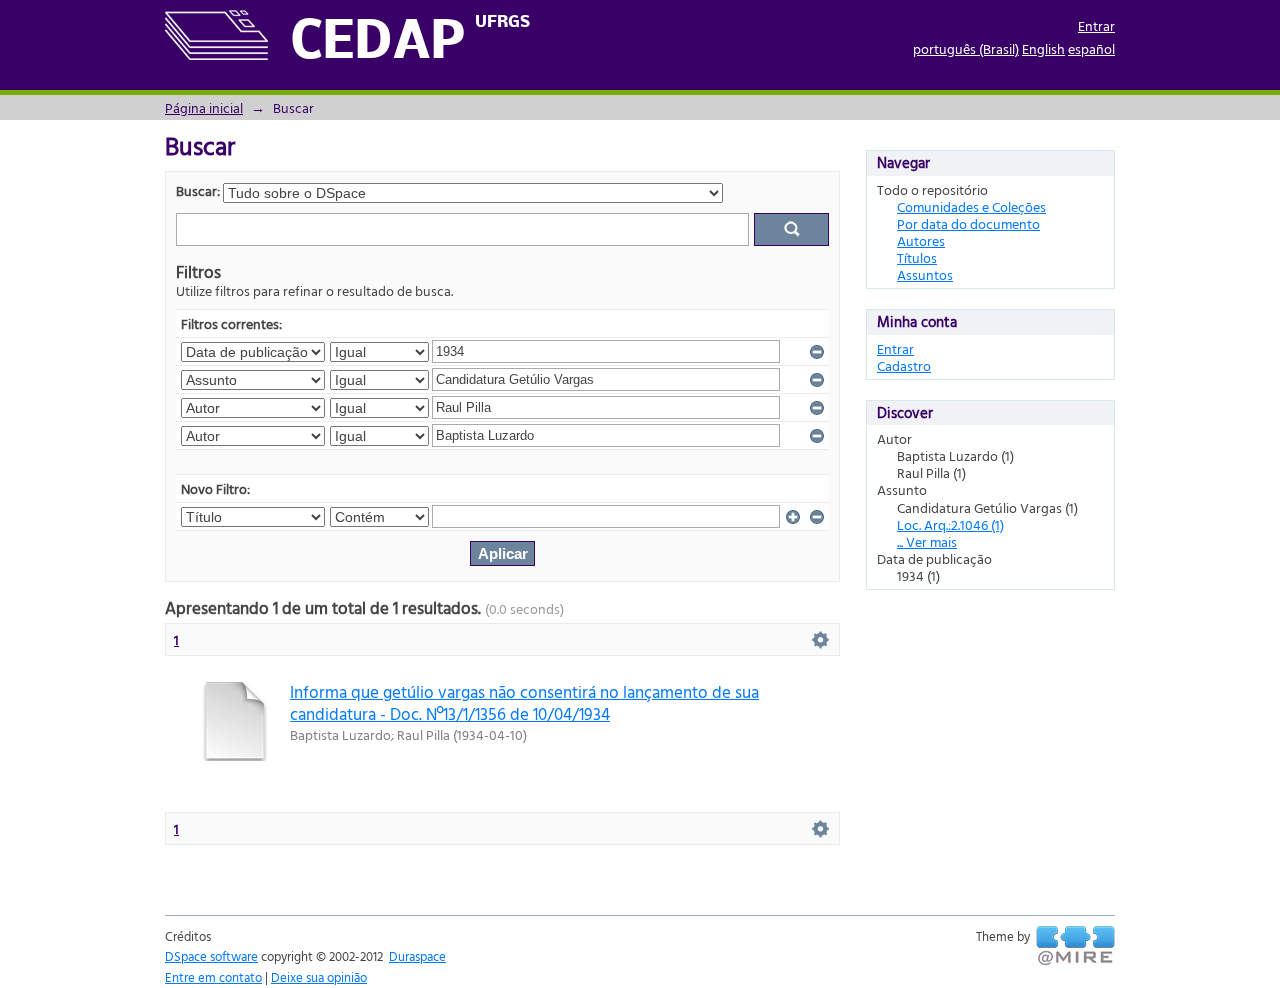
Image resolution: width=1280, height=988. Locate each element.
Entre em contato (213, 977)
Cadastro (904, 365)
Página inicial (204, 107)
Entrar (1096, 25)
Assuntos (925, 274)
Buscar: (198, 190)
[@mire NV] (1075, 946)
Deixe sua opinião (319, 977)
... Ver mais (927, 541)
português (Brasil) (966, 48)
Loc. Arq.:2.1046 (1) (950, 524)
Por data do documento (968, 223)
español (1091, 48)
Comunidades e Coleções (971, 206)
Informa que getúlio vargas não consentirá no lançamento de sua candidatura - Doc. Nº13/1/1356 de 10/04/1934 (524, 702)
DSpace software (211, 956)
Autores (921, 240)
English (1043, 48)
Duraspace (417, 956)
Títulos (917, 257)
